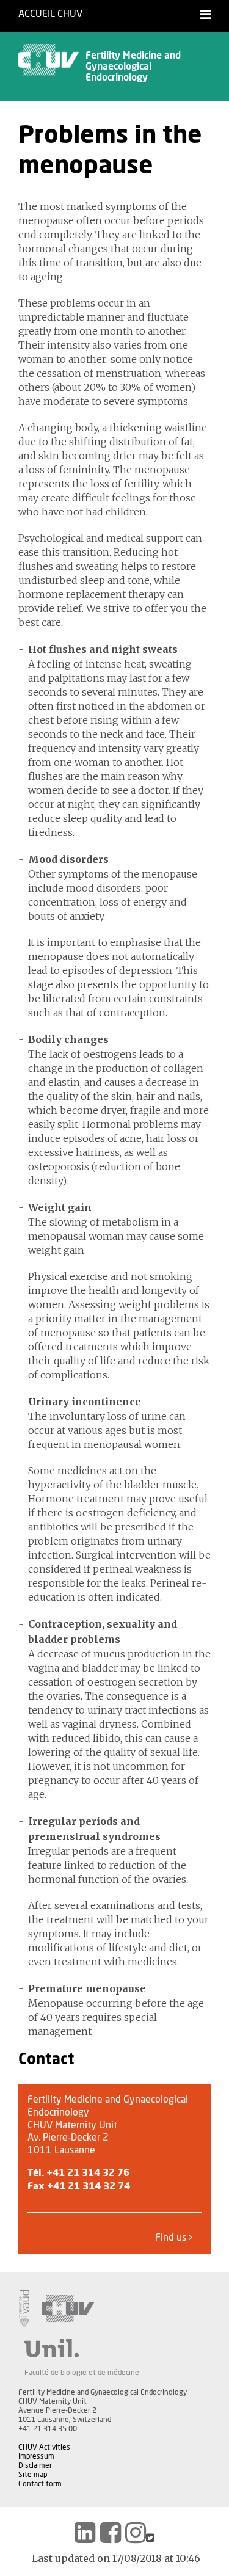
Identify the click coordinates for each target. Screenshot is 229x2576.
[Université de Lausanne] (82, 2348)
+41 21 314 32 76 (88, 2173)
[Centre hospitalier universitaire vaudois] (68, 2309)
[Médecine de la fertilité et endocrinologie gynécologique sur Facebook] (111, 2533)
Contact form (40, 2484)
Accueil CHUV (50, 14)
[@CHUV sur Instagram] (136, 2533)
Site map (33, 2475)
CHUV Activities (44, 2447)
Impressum (36, 2456)
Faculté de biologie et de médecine (82, 2373)
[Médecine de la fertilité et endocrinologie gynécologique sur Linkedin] (85, 2533)
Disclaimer (35, 2465)
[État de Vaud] (24, 2309)
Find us (172, 2238)
